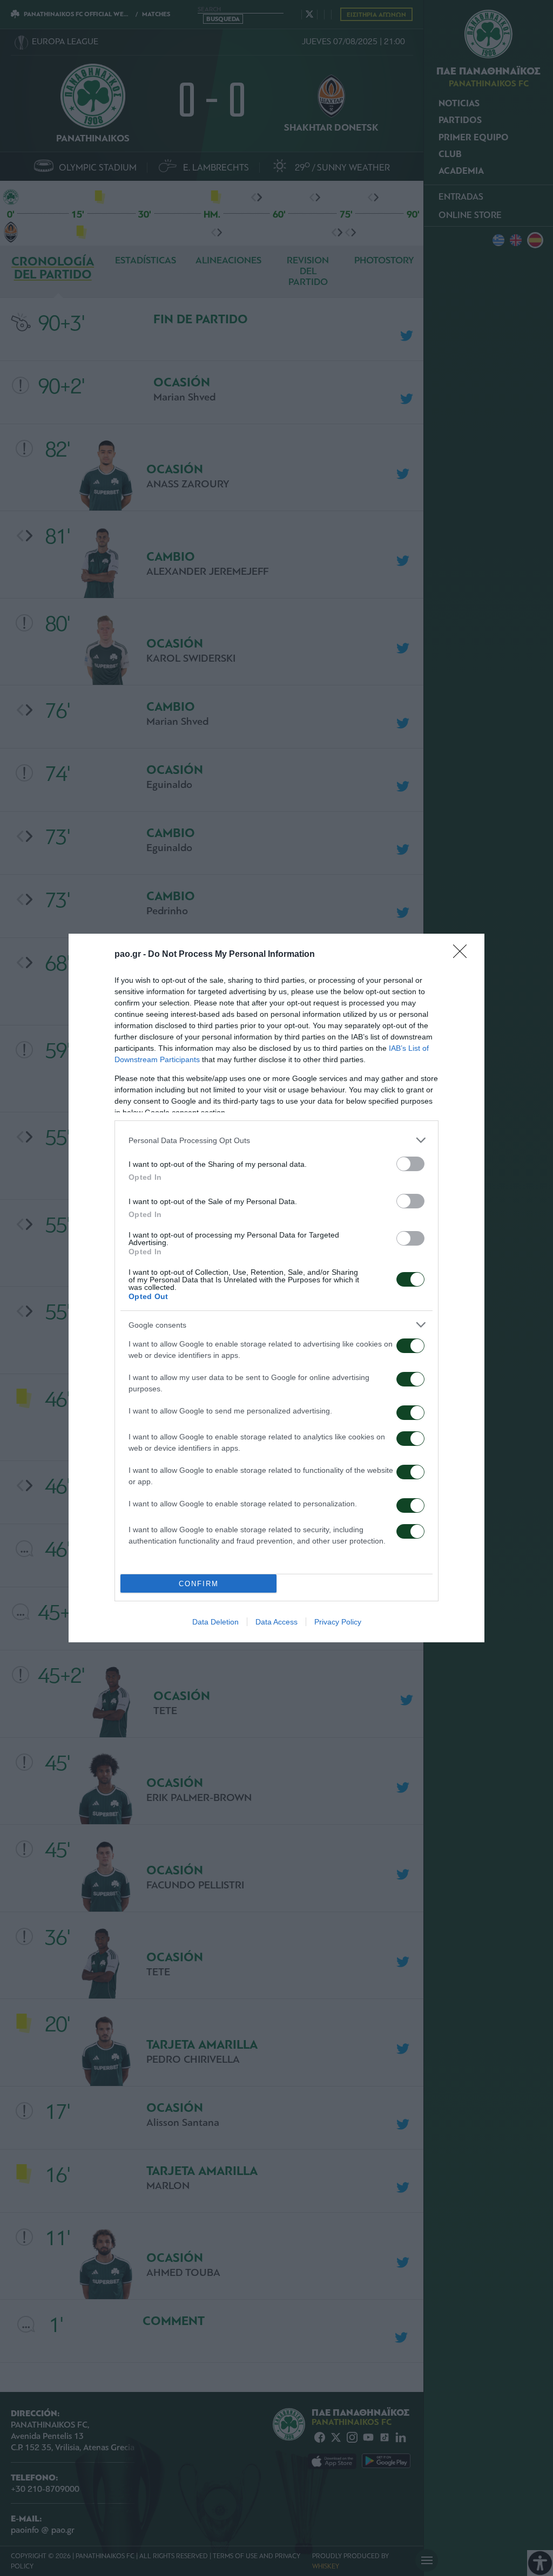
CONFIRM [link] (199, 1584)
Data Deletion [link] (215, 1622)
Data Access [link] (276, 1622)
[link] (463, 955)
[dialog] (276, 1288)
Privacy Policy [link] (338, 1622)
